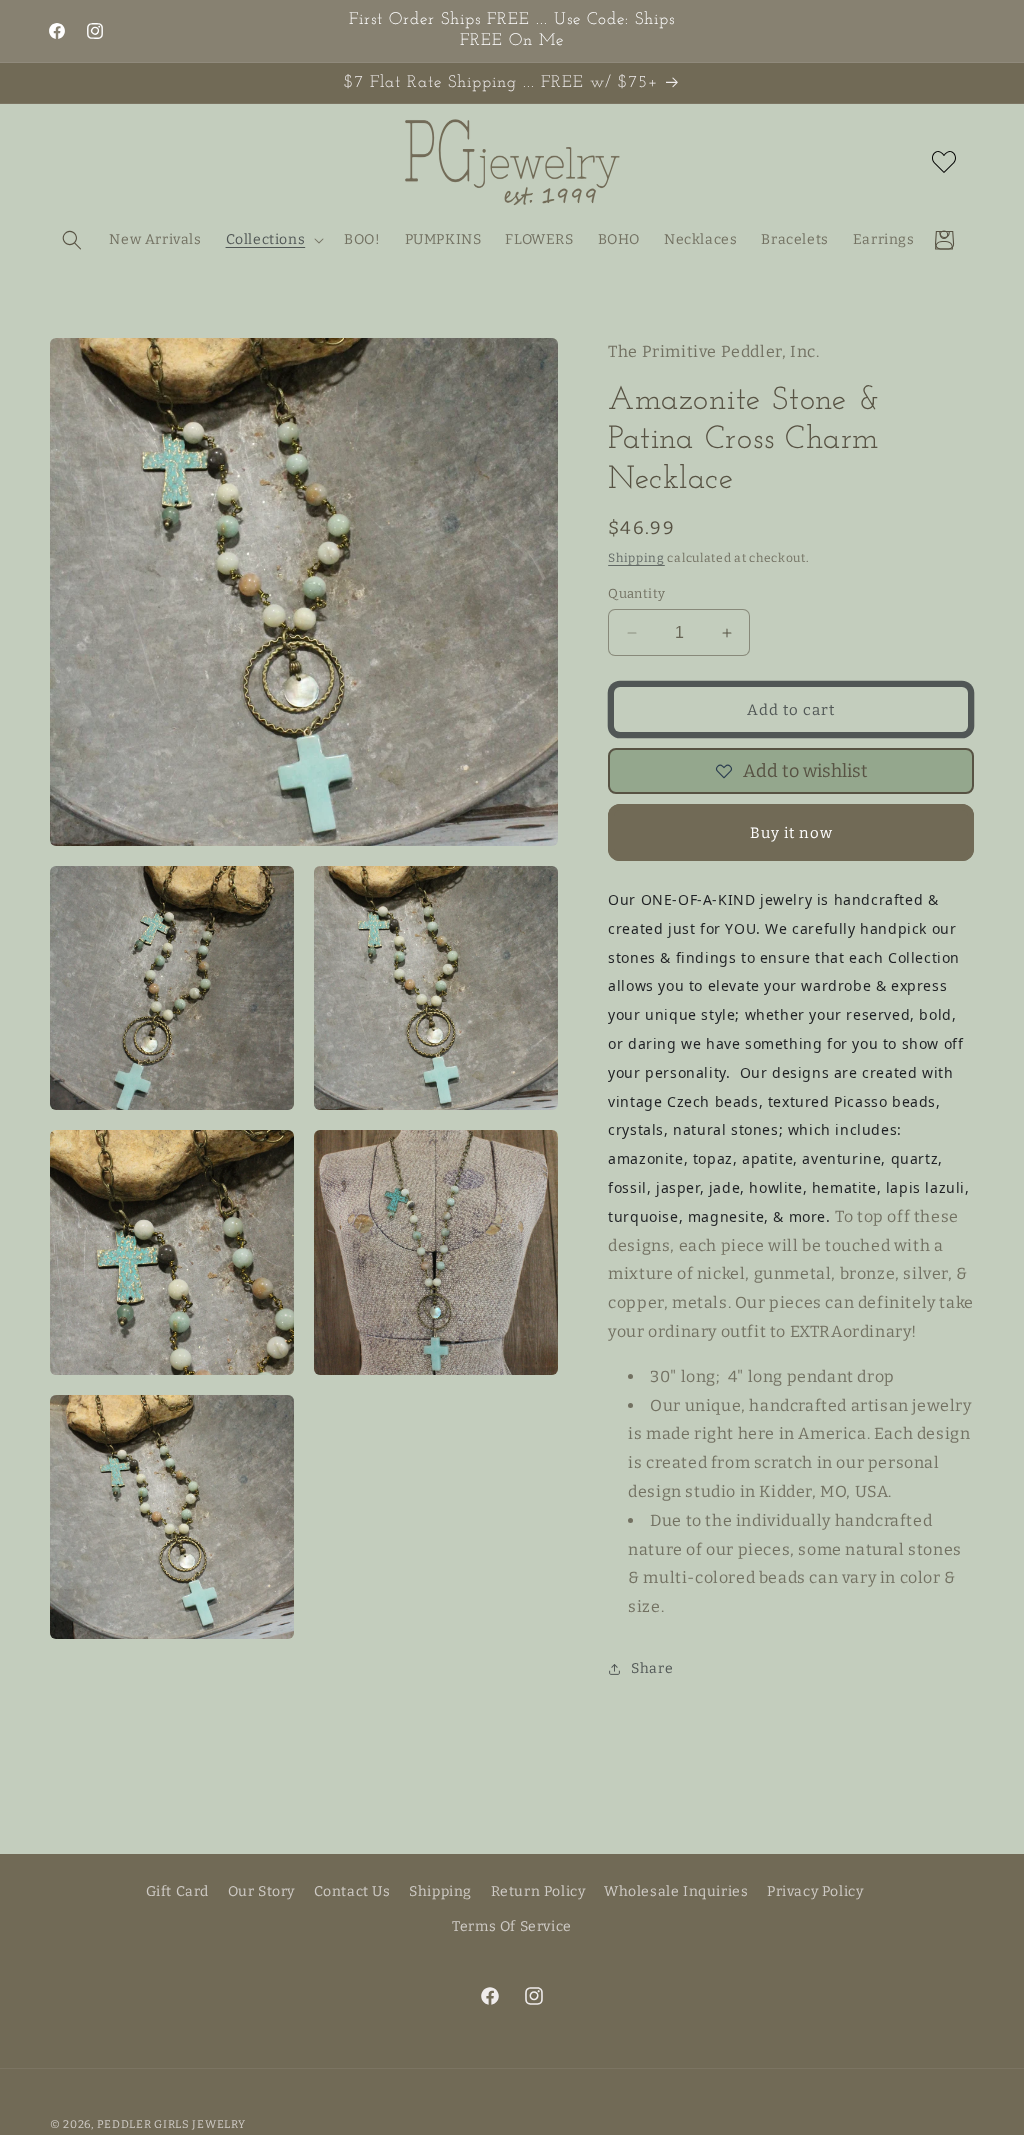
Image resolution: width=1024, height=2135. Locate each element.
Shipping (636, 558)
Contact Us (352, 1891)
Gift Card (177, 1891)
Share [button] (652, 1668)
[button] (72, 240)
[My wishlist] (944, 162)
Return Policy (538, 1891)
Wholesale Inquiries (676, 1891)
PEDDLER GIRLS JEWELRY (171, 2124)
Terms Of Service (512, 1926)
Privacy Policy (815, 1891)
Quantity (636, 593)
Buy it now (791, 833)
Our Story (261, 1891)
